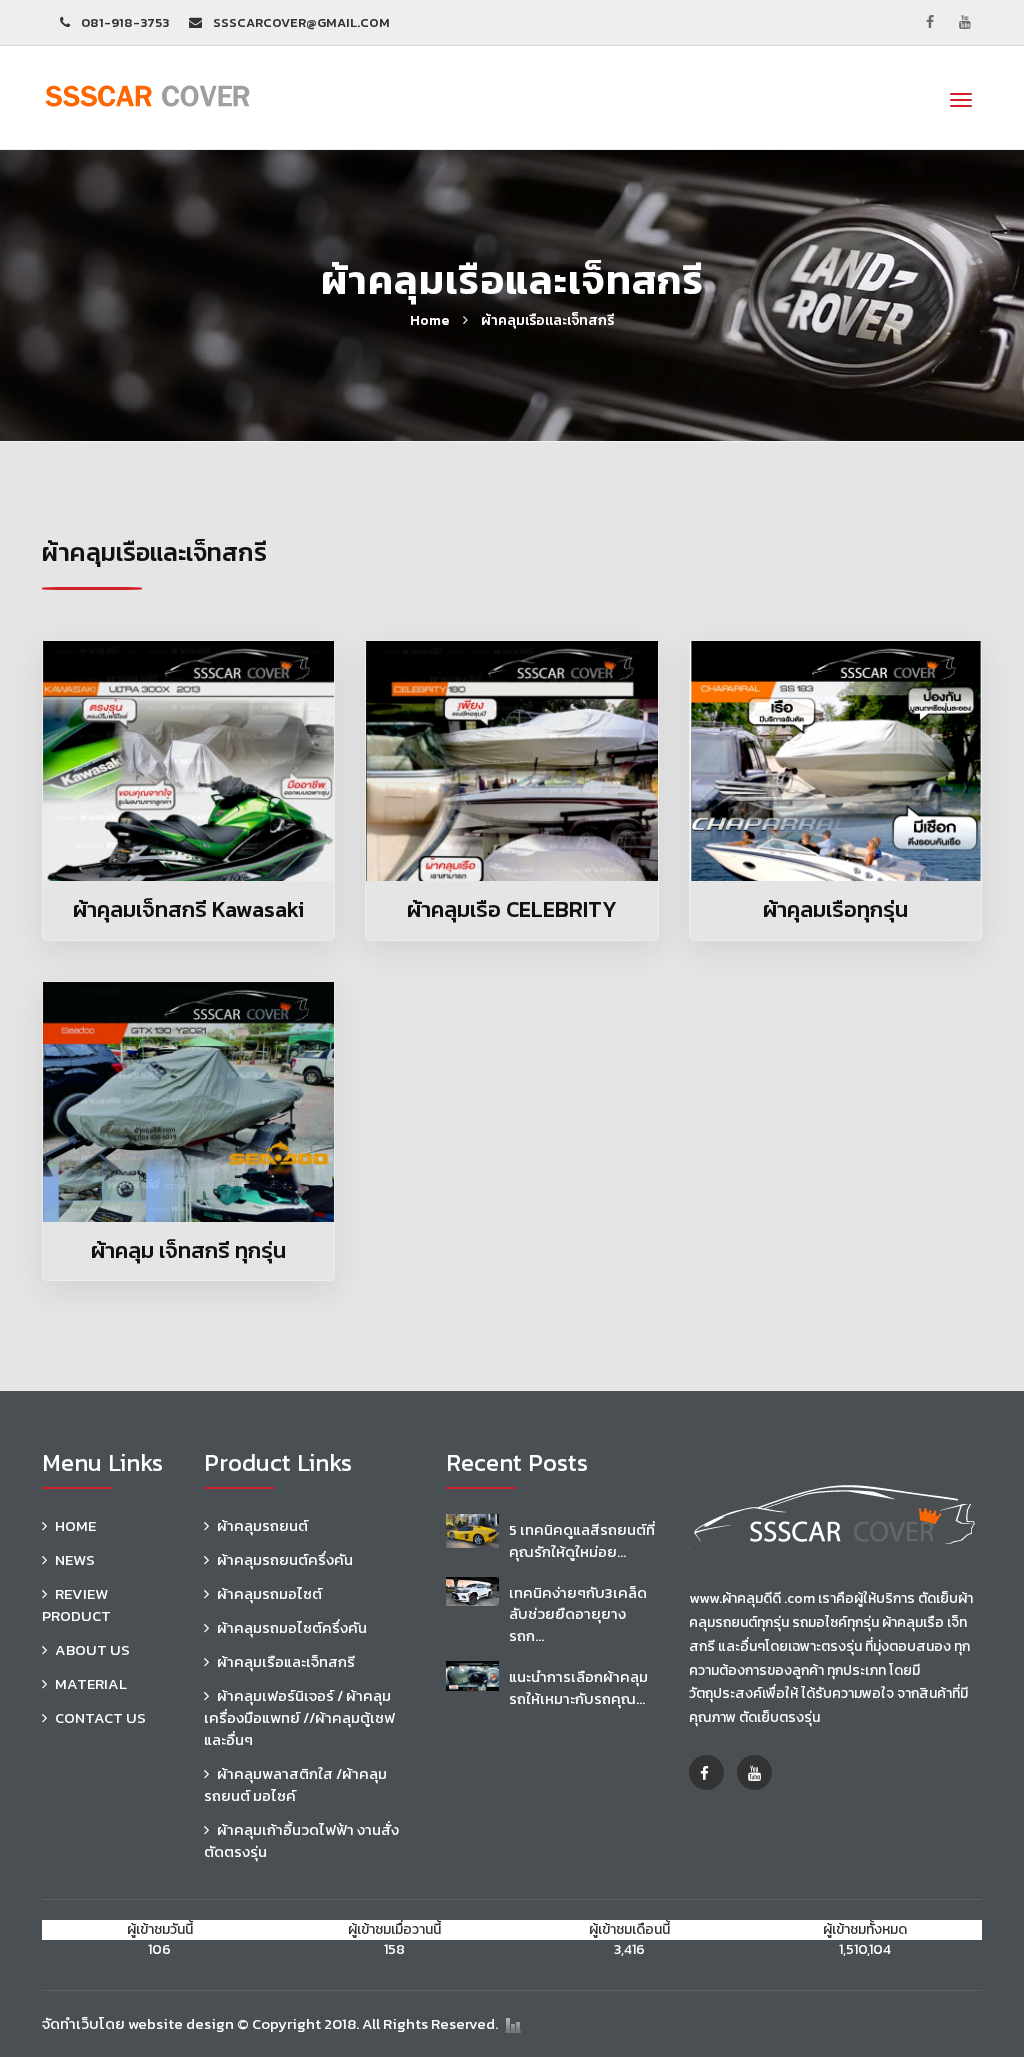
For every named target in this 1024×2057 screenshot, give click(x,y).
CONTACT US (100, 1717)
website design (181, 2023)
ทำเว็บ (79, 2023)
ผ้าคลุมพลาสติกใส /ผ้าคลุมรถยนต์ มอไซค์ (295, 1784)
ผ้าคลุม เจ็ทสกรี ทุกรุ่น (188, 1250)
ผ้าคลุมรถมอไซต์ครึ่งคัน (292, 1627)
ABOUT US (92, 1649)
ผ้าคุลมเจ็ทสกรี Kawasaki (188, 909)
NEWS (75, 1559)
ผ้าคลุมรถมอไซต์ (269, 1593)
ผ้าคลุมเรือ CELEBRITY (512, 909)
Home (429, 320)
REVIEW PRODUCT (76, 1604)
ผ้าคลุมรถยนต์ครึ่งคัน (285, 1559)
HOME (75, 1525)
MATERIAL (91, 1683)
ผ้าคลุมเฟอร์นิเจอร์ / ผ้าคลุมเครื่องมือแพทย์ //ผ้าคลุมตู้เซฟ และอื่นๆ (299, 1717)
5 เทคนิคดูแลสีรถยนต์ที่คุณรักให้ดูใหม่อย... (582, 1540)
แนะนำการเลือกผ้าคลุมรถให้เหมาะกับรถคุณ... (578, 1687)
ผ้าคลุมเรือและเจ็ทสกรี (547, 320)
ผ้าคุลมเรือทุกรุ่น (835, 909)
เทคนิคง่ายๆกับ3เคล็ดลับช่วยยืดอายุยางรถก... (578, 1614)
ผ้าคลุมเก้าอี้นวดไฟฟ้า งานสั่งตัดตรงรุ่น (301, 1840)
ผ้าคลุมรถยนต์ (262, 1525)
